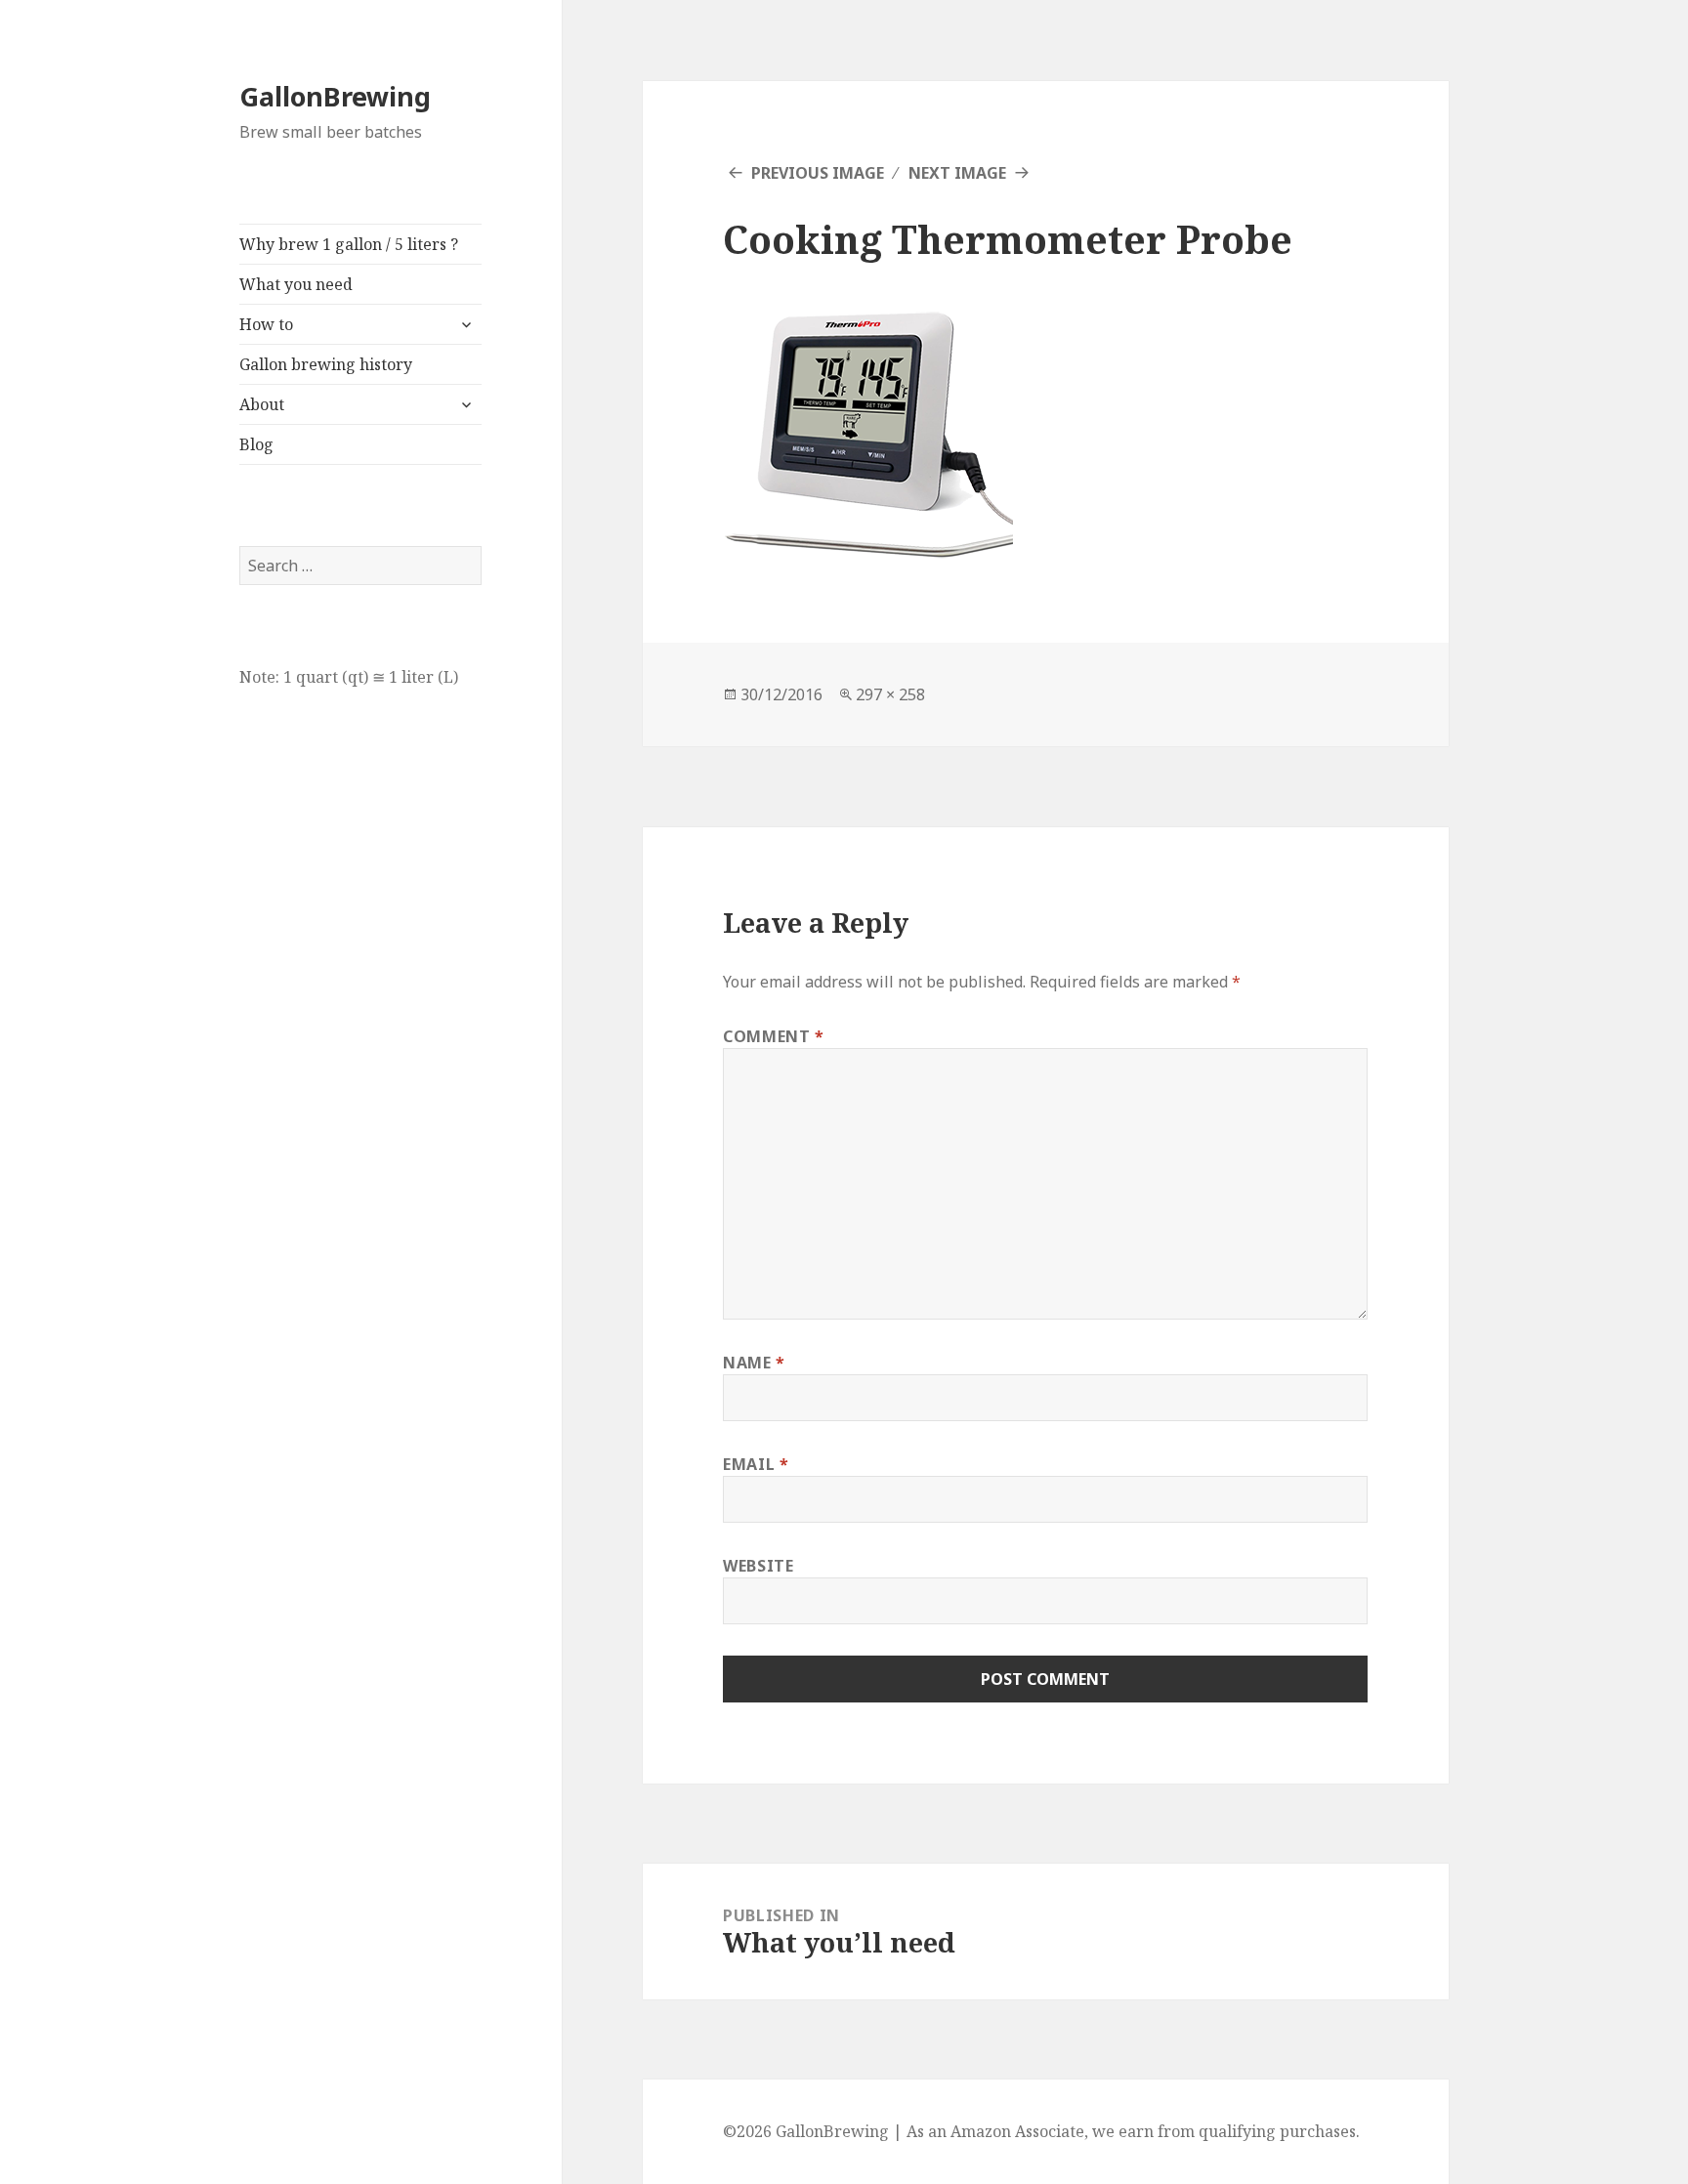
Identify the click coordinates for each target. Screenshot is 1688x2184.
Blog (256, 444)
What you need (296, 284)
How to (266, 324)
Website (758, 1566)
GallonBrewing (335, 96)
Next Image (957, 173)
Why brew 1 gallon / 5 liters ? (349, 244)
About (262, 404)
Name (754, 1363)
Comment (774, 1036)
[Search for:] (360, 566)
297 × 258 (890, 694)
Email (756, 1464)
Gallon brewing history (326, 364)
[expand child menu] (466, 324)
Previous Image (818, 173)
